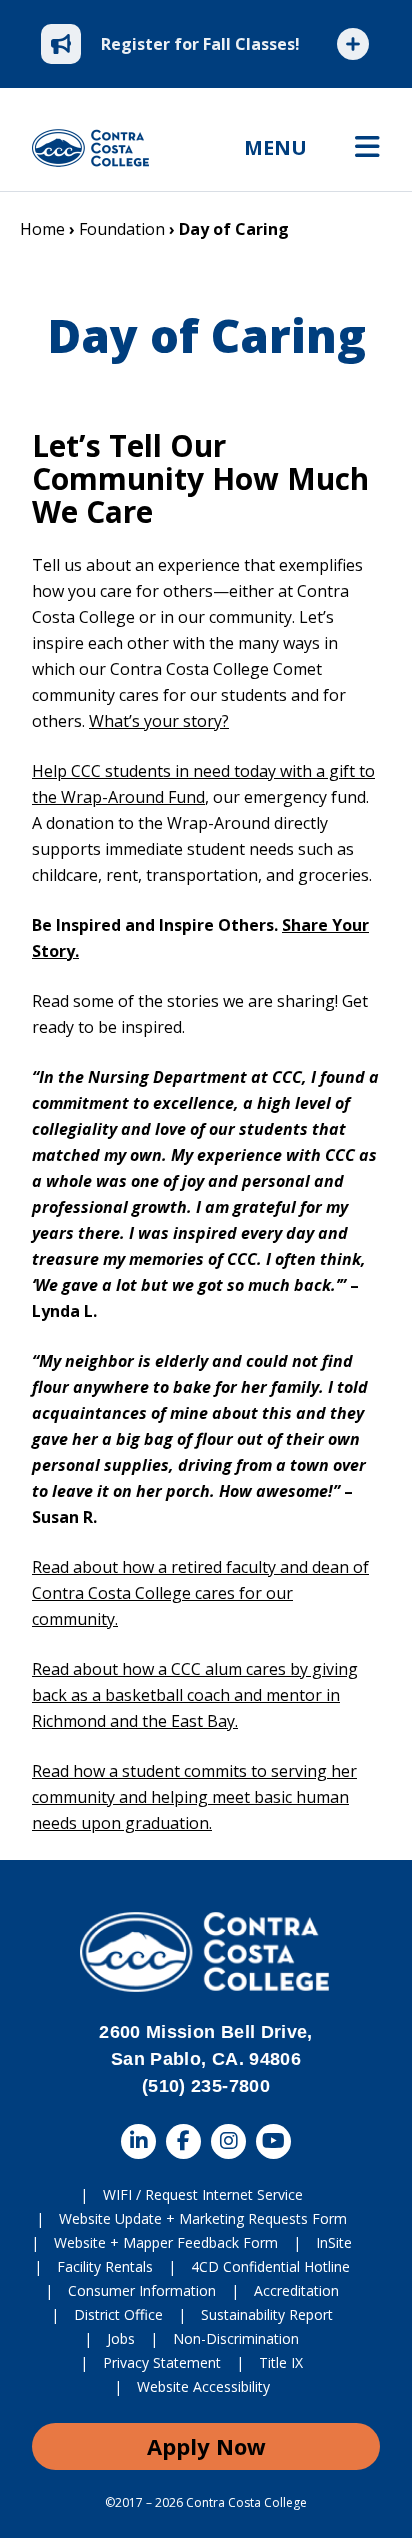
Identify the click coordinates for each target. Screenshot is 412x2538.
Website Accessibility (203, 2386)
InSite (334, 2242)
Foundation (122, 229)
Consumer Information (142, 2290)
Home (42, 229)
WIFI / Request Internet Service (203, 2194)
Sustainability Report (267, 2314)
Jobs (121, 2338)
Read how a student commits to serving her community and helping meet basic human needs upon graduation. (194, 1797)
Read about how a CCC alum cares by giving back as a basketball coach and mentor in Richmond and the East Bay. (195, 1695)
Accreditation (296, 2290)
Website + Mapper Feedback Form (166, 2242)
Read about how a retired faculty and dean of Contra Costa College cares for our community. (200, 1593)
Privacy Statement (162, 2362)
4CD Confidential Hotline (270, 2266)
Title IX (281, 2362)
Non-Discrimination (236, 2338)
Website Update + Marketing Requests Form (203, 2218)
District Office (118, 2314)
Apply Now (206, 2446)
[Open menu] (367, 148)
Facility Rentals (105, 2266)
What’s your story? (159, 721)
